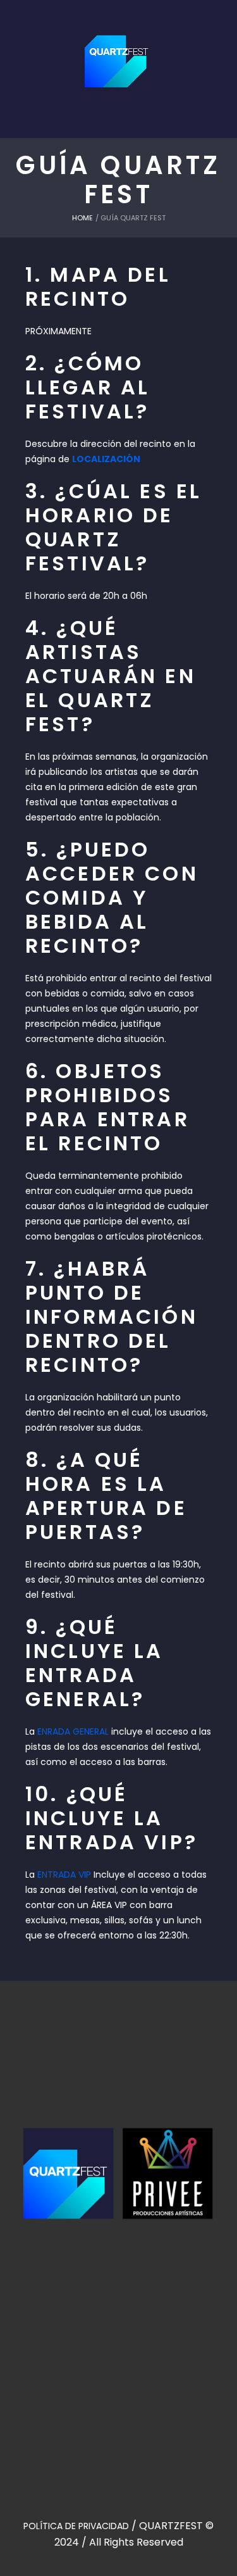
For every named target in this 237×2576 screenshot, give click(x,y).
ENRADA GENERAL (73, 1731)
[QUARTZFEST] (119, 53)
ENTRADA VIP (64, 1875)
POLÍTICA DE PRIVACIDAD (76, 2526)
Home (82, 218)
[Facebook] (104, 2318)
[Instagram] (133, 2318)
